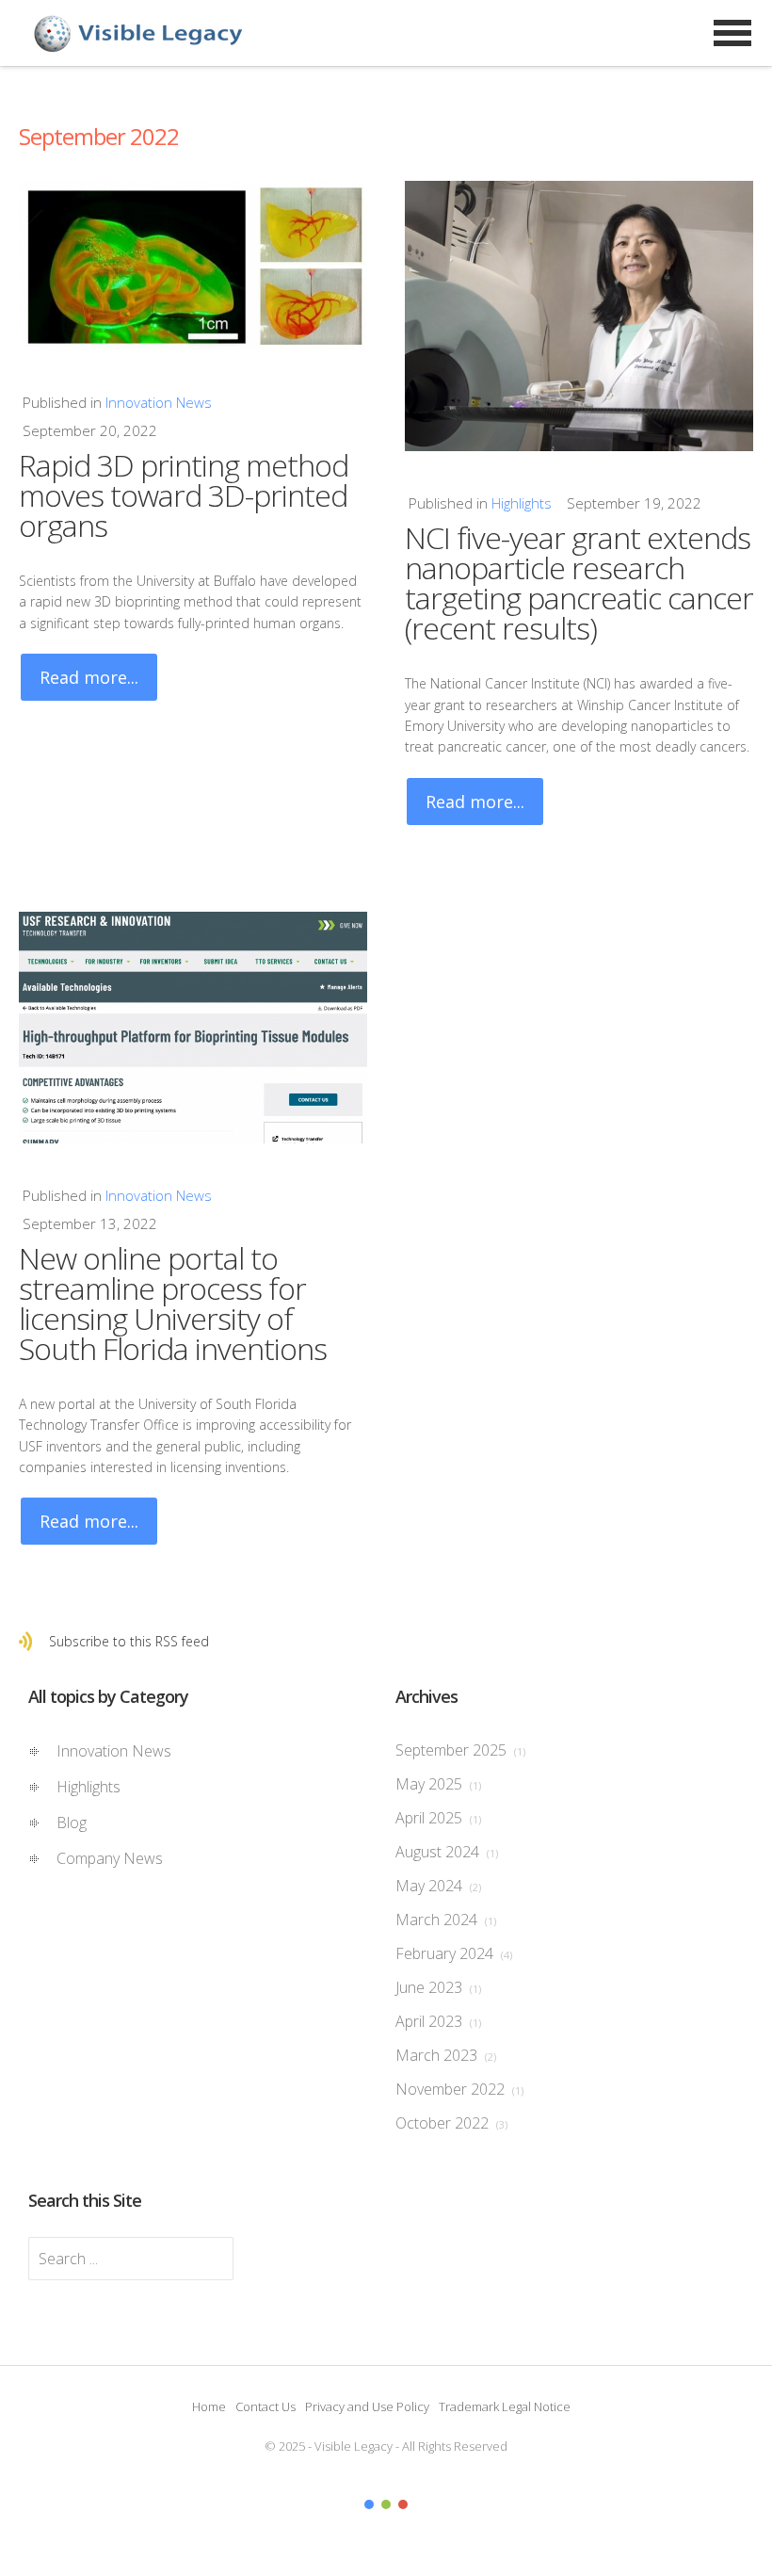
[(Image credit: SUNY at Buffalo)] (193, 266)
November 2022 (459, 2089)
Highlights (522, 503)
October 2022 (451, 2123)
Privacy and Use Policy (367, 2406)
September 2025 (460, 1750)
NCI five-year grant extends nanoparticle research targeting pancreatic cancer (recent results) (579, 583)
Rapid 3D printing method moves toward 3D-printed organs (184, 495)
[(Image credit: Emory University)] (579, 316)
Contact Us (265, 2406)
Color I (369, 2504)
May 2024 (438, 1886)
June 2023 (438, 1987)
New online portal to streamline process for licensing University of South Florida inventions (173, 1303)
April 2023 (438, 2021)
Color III (403, 2504)
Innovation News (159, 402)
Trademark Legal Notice (505, 2406)
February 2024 (454, 1953)
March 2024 (446, 1920)
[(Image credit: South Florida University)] (193, 1028)
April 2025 (438, 1818)
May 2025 (438, 1784)
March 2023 (446, 2055)
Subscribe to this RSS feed (129, 1641)
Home (209, 2406)
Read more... (89, 677)
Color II (386, 2504)
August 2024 (447, 1852)
